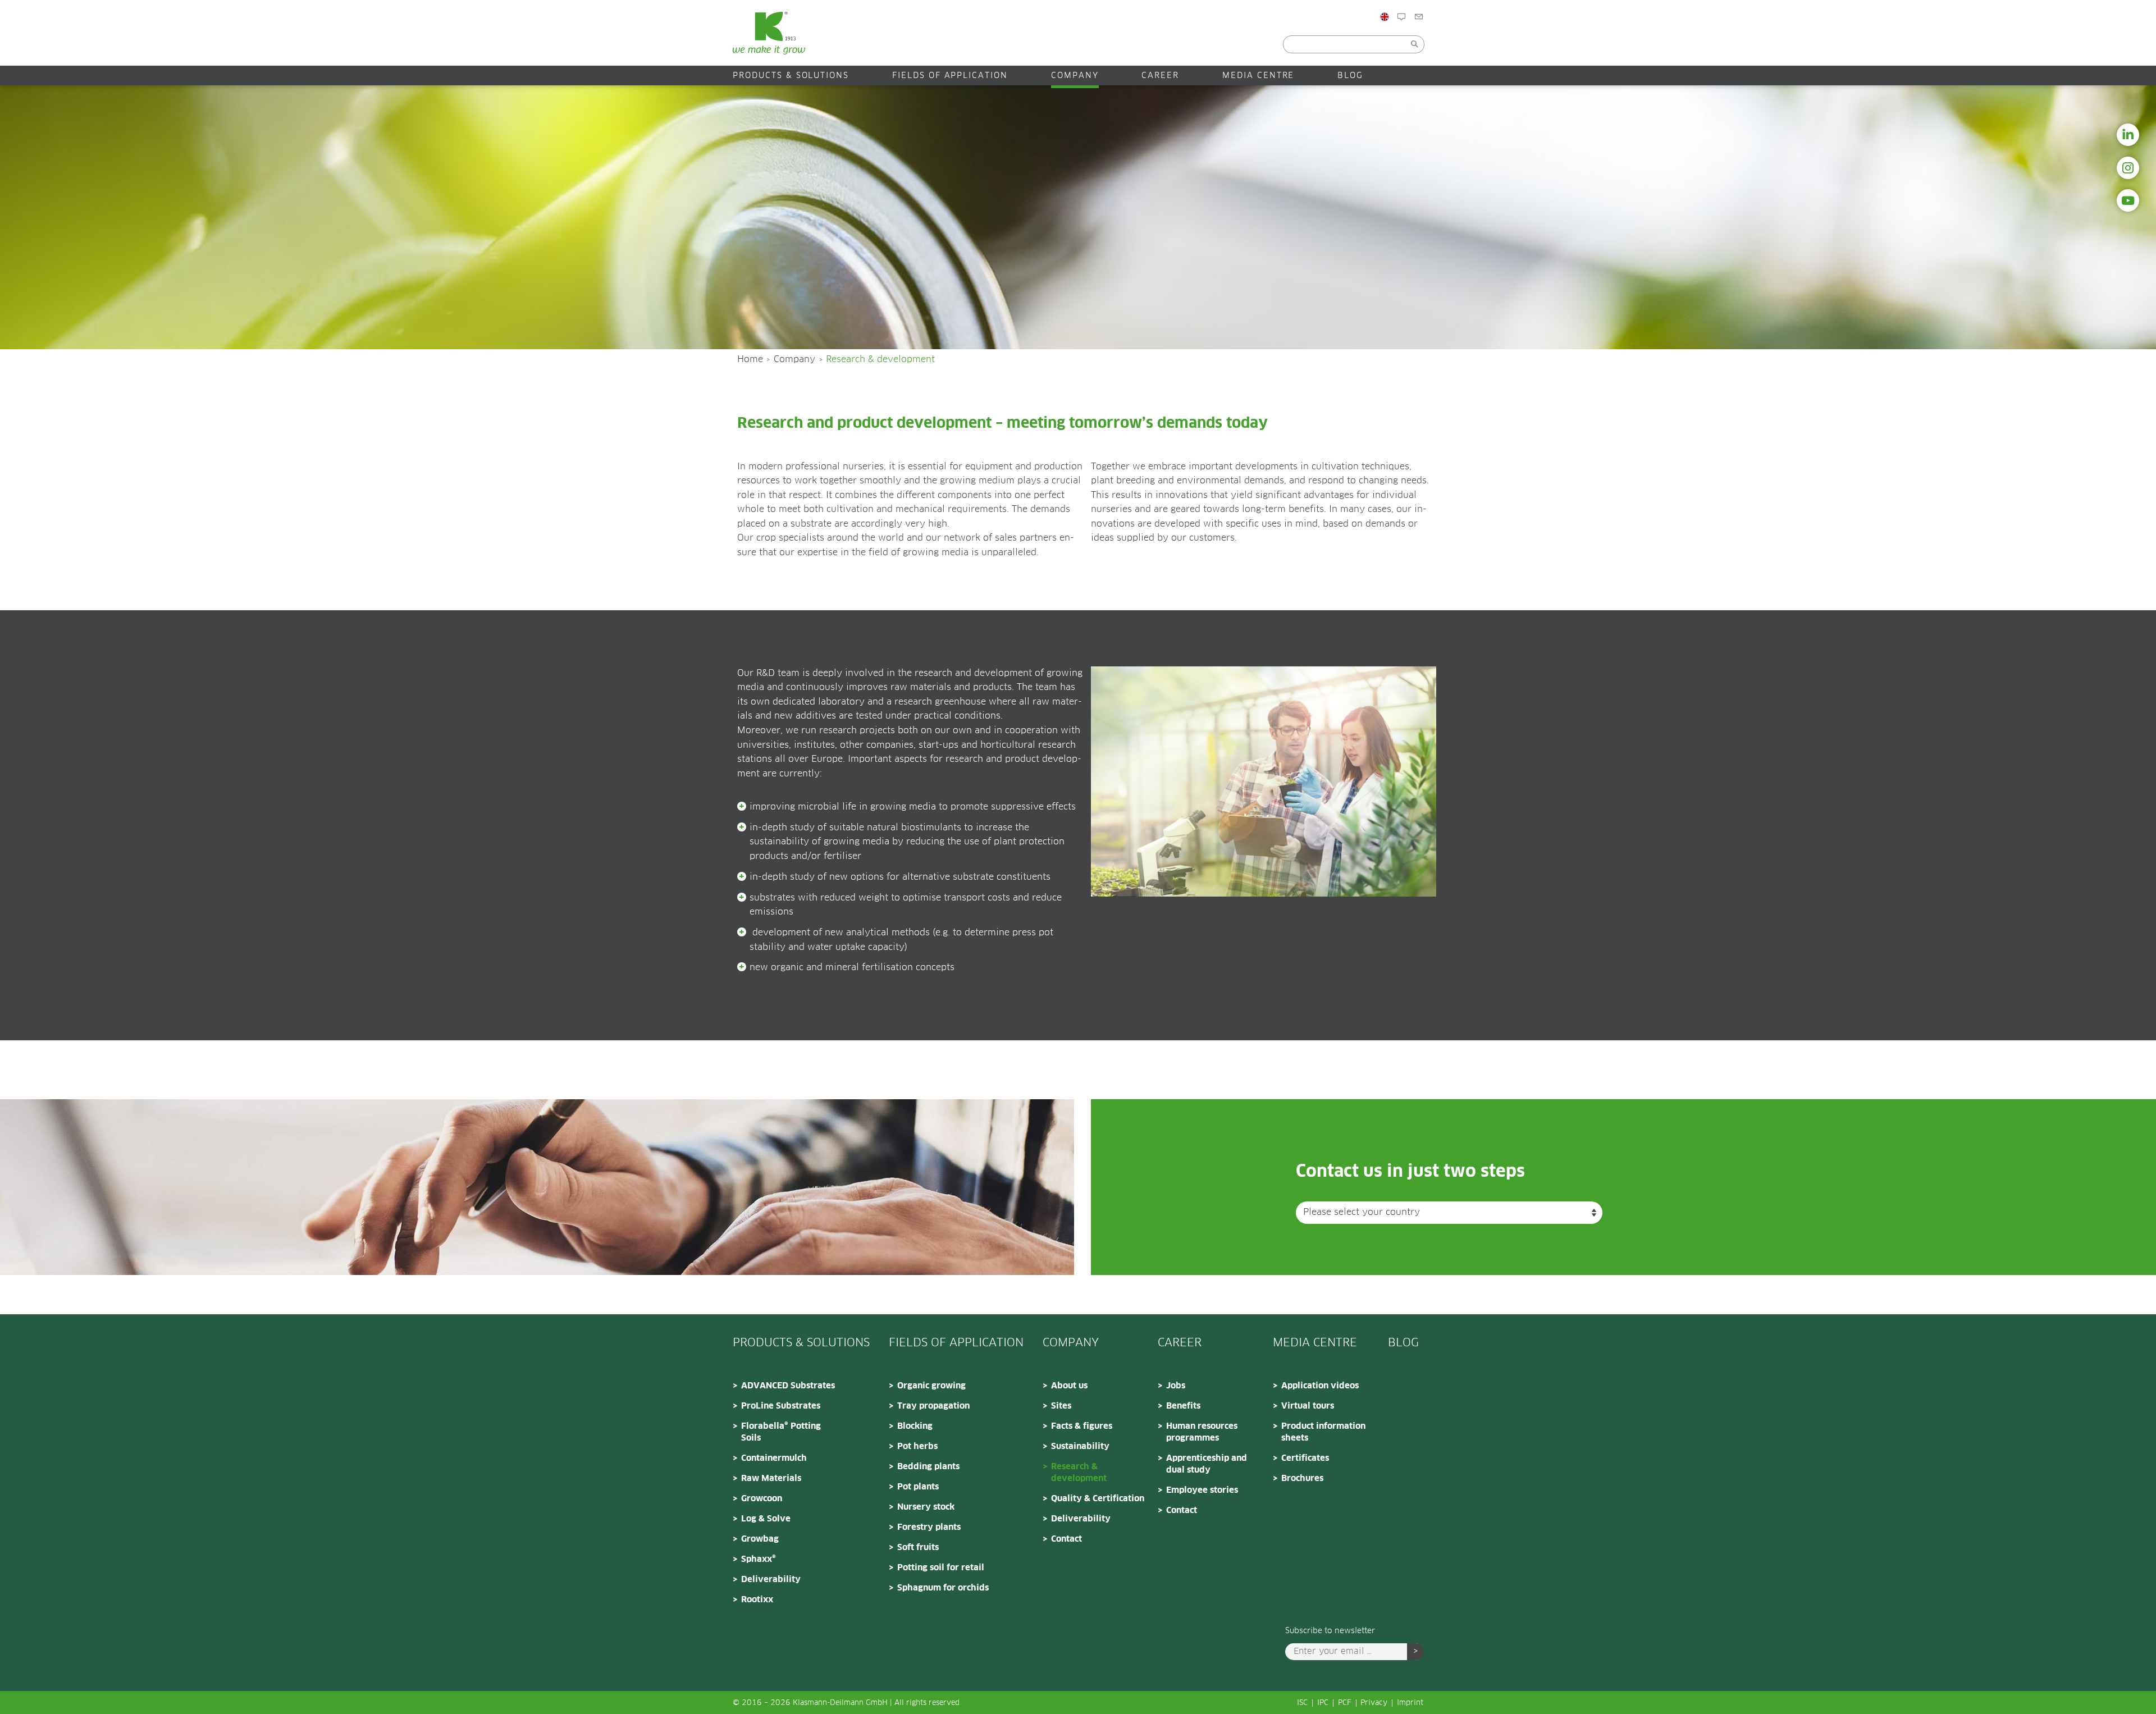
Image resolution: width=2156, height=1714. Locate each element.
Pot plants (918, 1487)
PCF (1345, 1703)
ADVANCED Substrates (788, 1386)
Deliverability (771, 1580)
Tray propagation (933, 1406)
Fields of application (950, 76)
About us (1069, 1386)
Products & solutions (791, 76)
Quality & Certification (1098, 1499)
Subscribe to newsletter (1330, 1631)
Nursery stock (926, 1507)
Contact (1440, 41)
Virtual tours (1308, 1406)
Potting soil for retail (941, 1568)
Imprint (1410, 1703)
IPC (1323, 1703)
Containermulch (774, 1458)
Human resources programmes (1202, 1432)
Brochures (1302, 1478)
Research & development (1079, 1473)
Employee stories (1202, 1490)
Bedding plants (928, 1467)
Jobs (1176, 1386)
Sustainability (1080, 1446)
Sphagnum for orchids (943, 1588)
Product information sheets (1323, 1432)
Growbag (760, 1539)
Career (1160, 76)
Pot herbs (917, 1446)
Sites (1061, 1406)
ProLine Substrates (781, 1406)
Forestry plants (929, 1527)
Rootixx (757, 1600)
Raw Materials (771, 1478)
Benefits (1183, 1406)
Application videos (1320, 1386)
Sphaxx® (759, 1559)
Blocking (915, 1426)
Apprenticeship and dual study (1207, 1464)
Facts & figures (1082, 1426)
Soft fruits (918, 1548)
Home (750, 359)
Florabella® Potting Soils (781, 1432)
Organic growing (931, 1386)
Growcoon (762, 1499)
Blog (1416, 41)
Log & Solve (766, 1519)
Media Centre (1259, 76)
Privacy (1374, 1703)
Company (1075, 76)
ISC (1302, 1703)
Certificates (1305, 1458)
